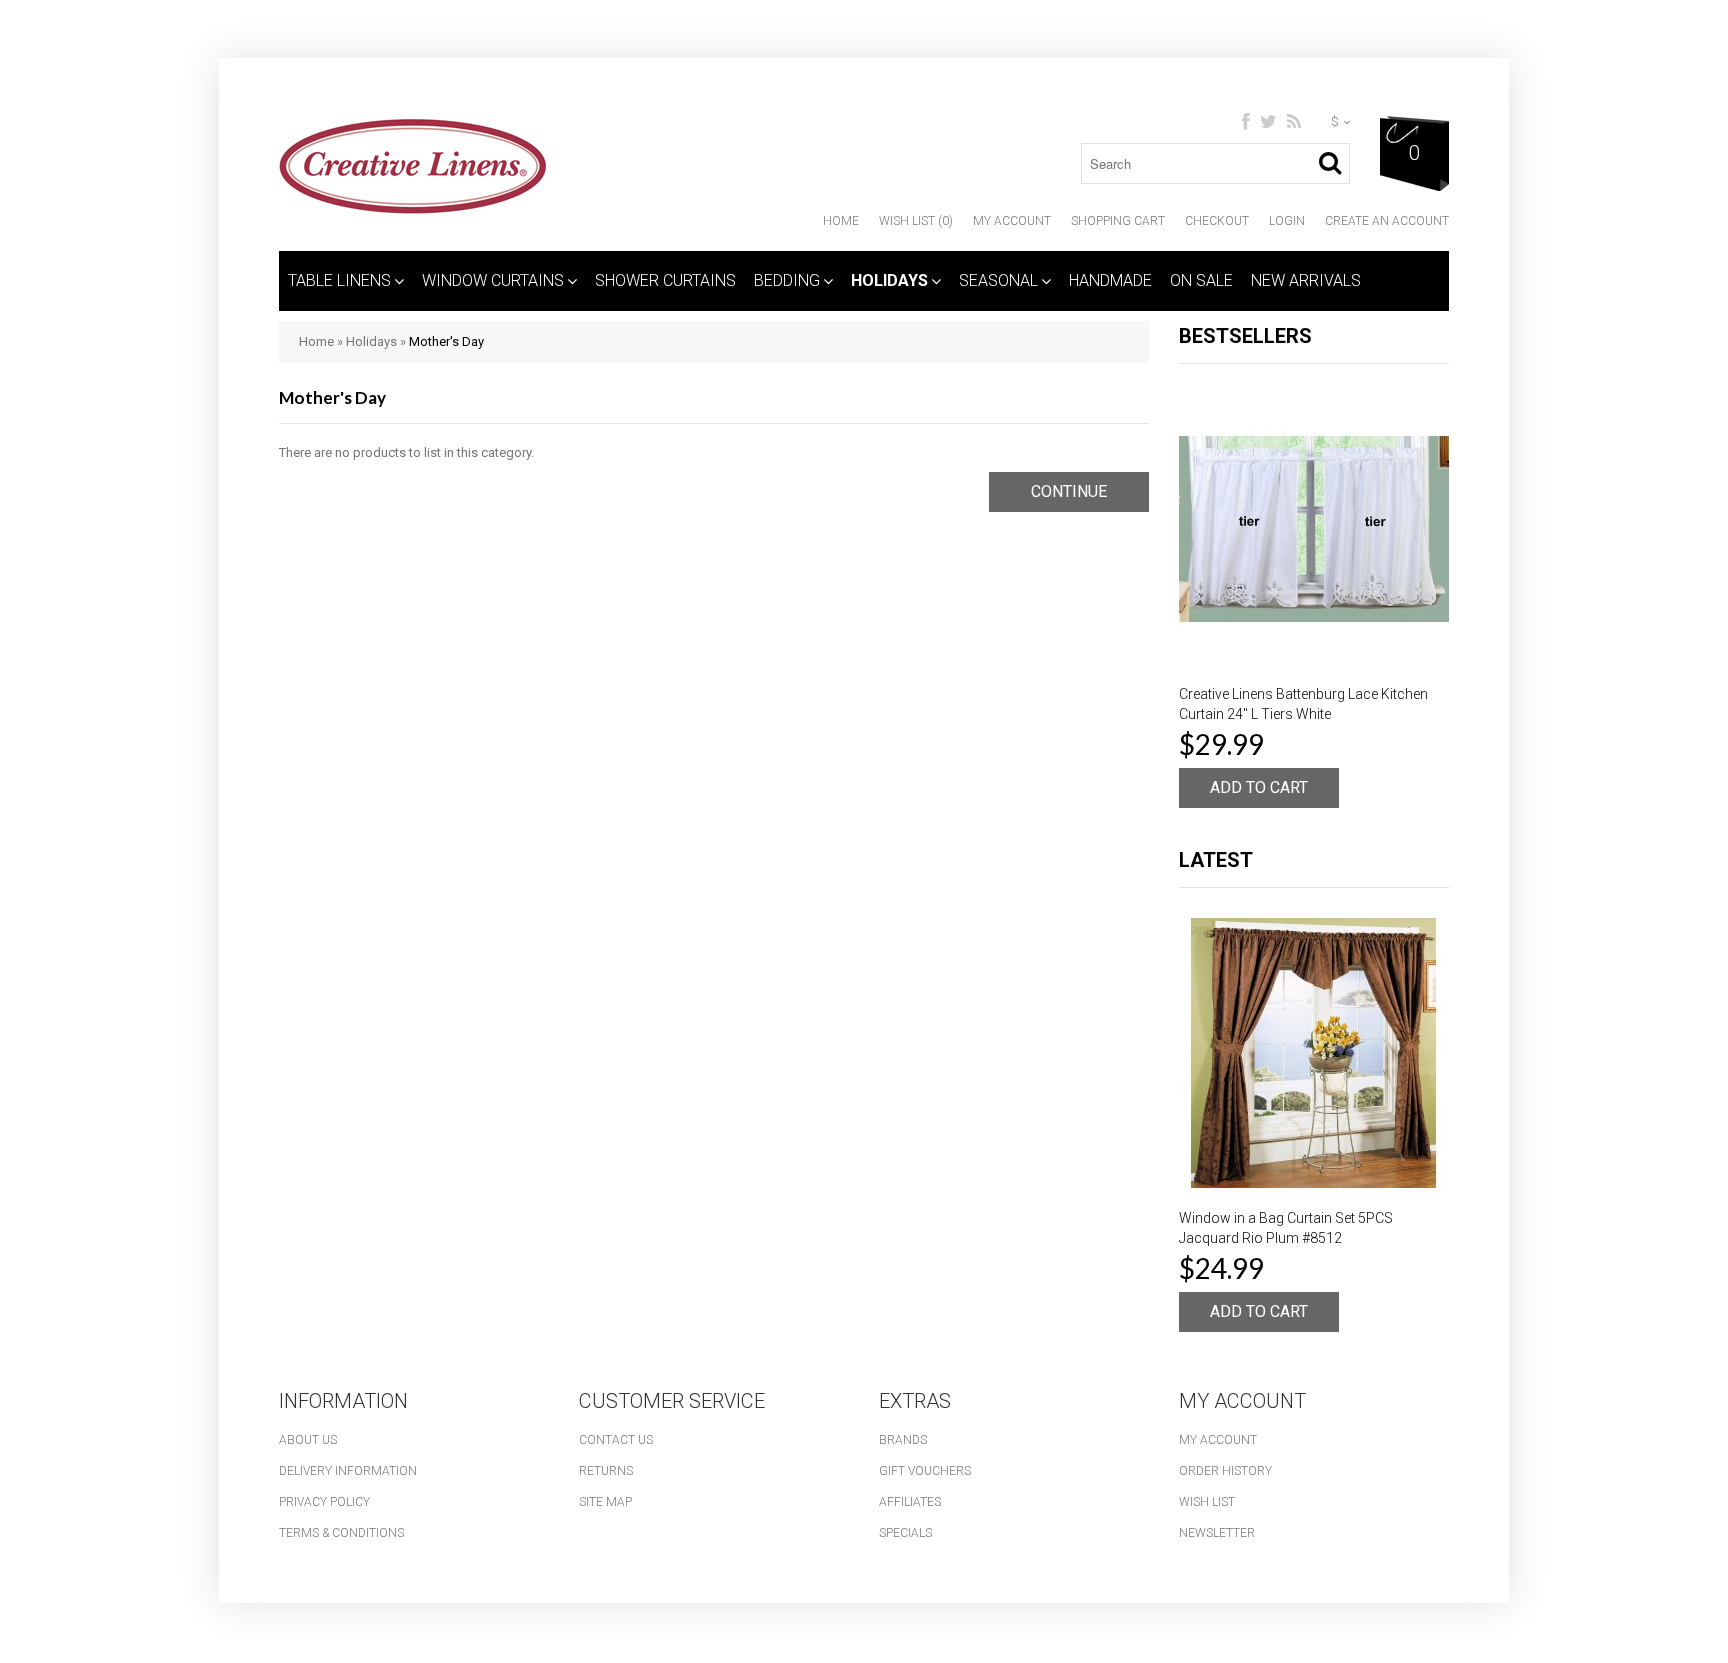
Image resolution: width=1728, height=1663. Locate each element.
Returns (606, 1471)
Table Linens (339, 280)
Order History (1225, 1471)
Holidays (889, 280)
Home (841, 221)
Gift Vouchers (925, 1471)
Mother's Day (446, 341)
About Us (308, 1440)
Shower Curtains (665, 280)
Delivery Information (348, 1471)
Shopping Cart (1118, 221)
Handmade (1110, 280)
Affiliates (910, 1502)
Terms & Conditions (341, 1533)
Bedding (787, 280)
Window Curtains (493, 280)
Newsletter (1217, 1533)
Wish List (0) (916, 221)
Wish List (1207, 1502)
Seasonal (998, 280)
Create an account (1387, 221)
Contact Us (616, 1440)
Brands (903, 1440)
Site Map (605, 1502)
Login (1287, 221)
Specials (905, 1533)
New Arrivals (1306, 280)
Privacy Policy (324, 1502)
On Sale (1201, 280)
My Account (1012, 221)
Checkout (1217, 221)
